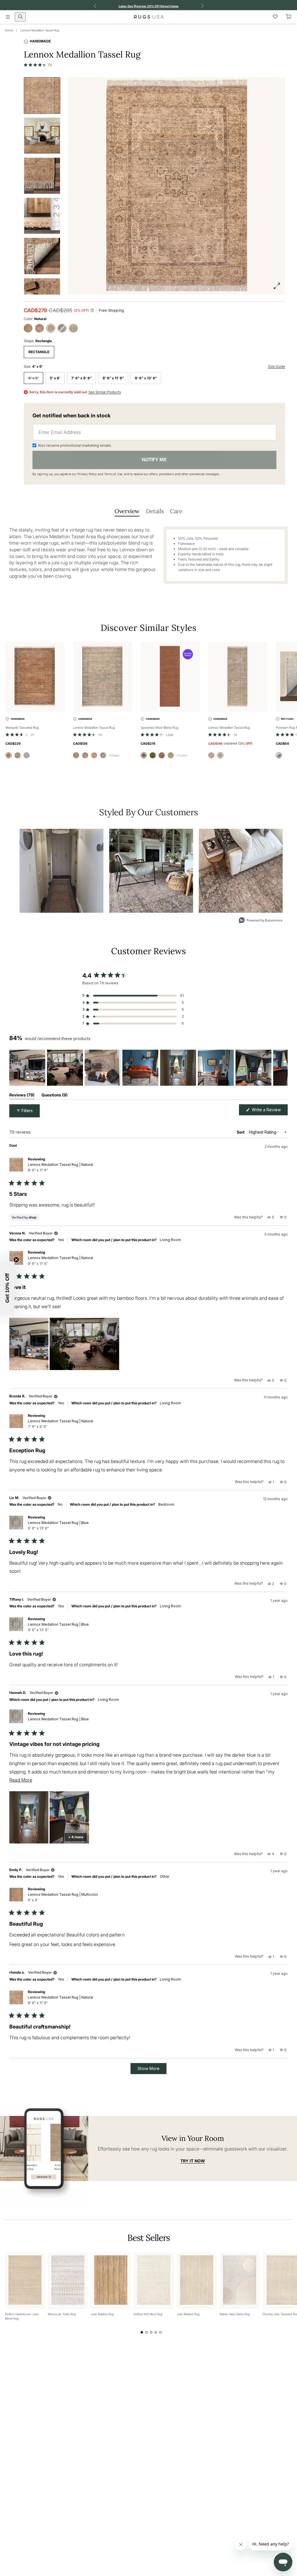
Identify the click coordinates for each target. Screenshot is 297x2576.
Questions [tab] (55, 1096)
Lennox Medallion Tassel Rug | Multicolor (63, 1897)
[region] (148, 1068)
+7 (182, 755)
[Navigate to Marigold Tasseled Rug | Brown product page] (35, 677)
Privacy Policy (87, 474)
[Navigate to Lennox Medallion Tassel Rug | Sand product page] (103, 677)
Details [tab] (155, 511)
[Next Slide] (283, 1068)
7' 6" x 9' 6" (82, 378)
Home (9, 30)
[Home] (149, 17)
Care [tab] (176, 511)
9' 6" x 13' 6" (146, 378)
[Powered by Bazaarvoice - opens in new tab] (261, 921)
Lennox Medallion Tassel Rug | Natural (60, 1167)
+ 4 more (76, 1837)
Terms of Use (113, 474)
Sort (241, 1132)
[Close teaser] (16, 1260)
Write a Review (269, 1111)
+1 (114, 755)
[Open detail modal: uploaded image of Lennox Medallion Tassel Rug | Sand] (151, 871)
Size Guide (277, 366)
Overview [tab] (127, 511)
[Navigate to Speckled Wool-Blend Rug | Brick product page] (170, 677)
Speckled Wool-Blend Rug (160, 728)
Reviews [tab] (22, 1096)
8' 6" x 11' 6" (113, 378)
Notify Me (154, 459)
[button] (38, 65)
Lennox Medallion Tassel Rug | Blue (58, 1525)
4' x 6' (33, 378)
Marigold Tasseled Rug (22, 728)
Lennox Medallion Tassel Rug (40, 30)
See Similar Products (105, 392)
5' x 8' (55, 378)
